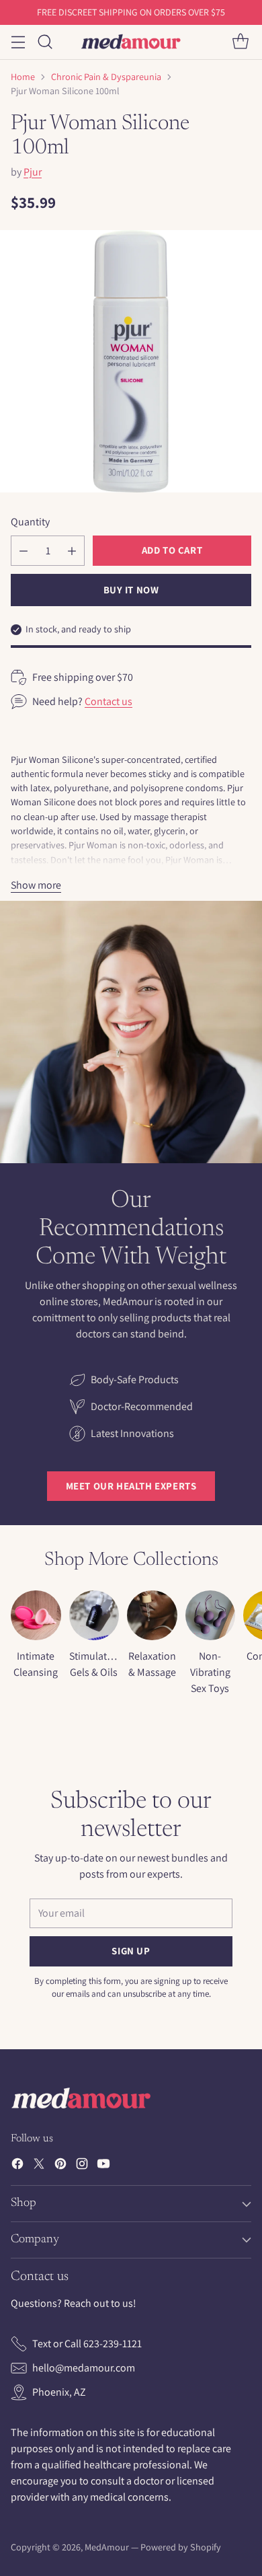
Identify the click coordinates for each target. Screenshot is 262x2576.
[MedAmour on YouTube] (103, 2166)
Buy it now (131, 590)
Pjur (33, 172)
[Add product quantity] (72, 551)
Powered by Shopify (181, 2547)
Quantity (30, 522)
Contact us (108, 701)
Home (23, 77)
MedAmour (107, 2547)
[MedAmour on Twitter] (39, 2166)
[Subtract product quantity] (24, 551)
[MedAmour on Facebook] (17, 2166)
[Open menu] (18, 42)
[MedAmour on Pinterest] (60, 2166)
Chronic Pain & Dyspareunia (106, 77)
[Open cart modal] (240, 42)
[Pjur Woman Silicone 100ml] (131, 361)
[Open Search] (45, 42)
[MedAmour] (131, 42)
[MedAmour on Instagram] (82, 2166)
